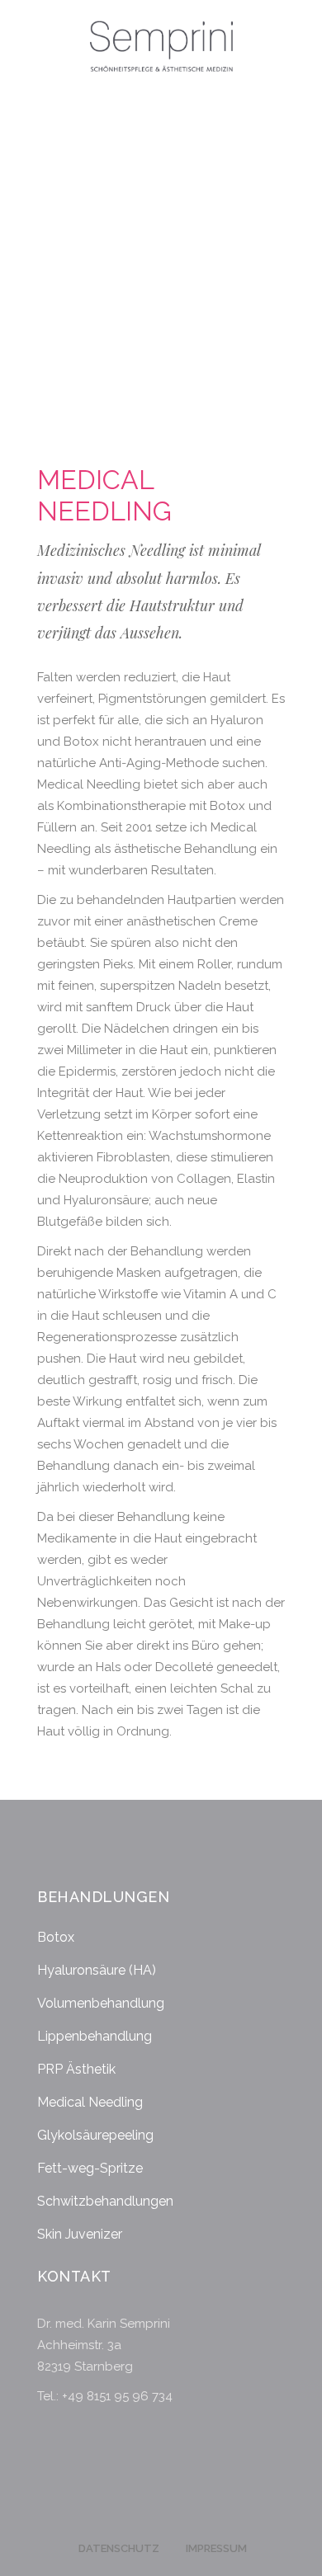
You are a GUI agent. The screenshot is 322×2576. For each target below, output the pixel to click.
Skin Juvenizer (80, 2234)
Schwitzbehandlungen (105, 2201)
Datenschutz (119, 2548)
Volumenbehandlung (101, 2003)
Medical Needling (90, 2102)
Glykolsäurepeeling (95, 2135)
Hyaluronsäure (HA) (97, 1970)
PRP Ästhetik (76, 2069)
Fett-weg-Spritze (90, 2168)
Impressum (216, 2548)
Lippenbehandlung (95, 2036)
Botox (56, 1937)
